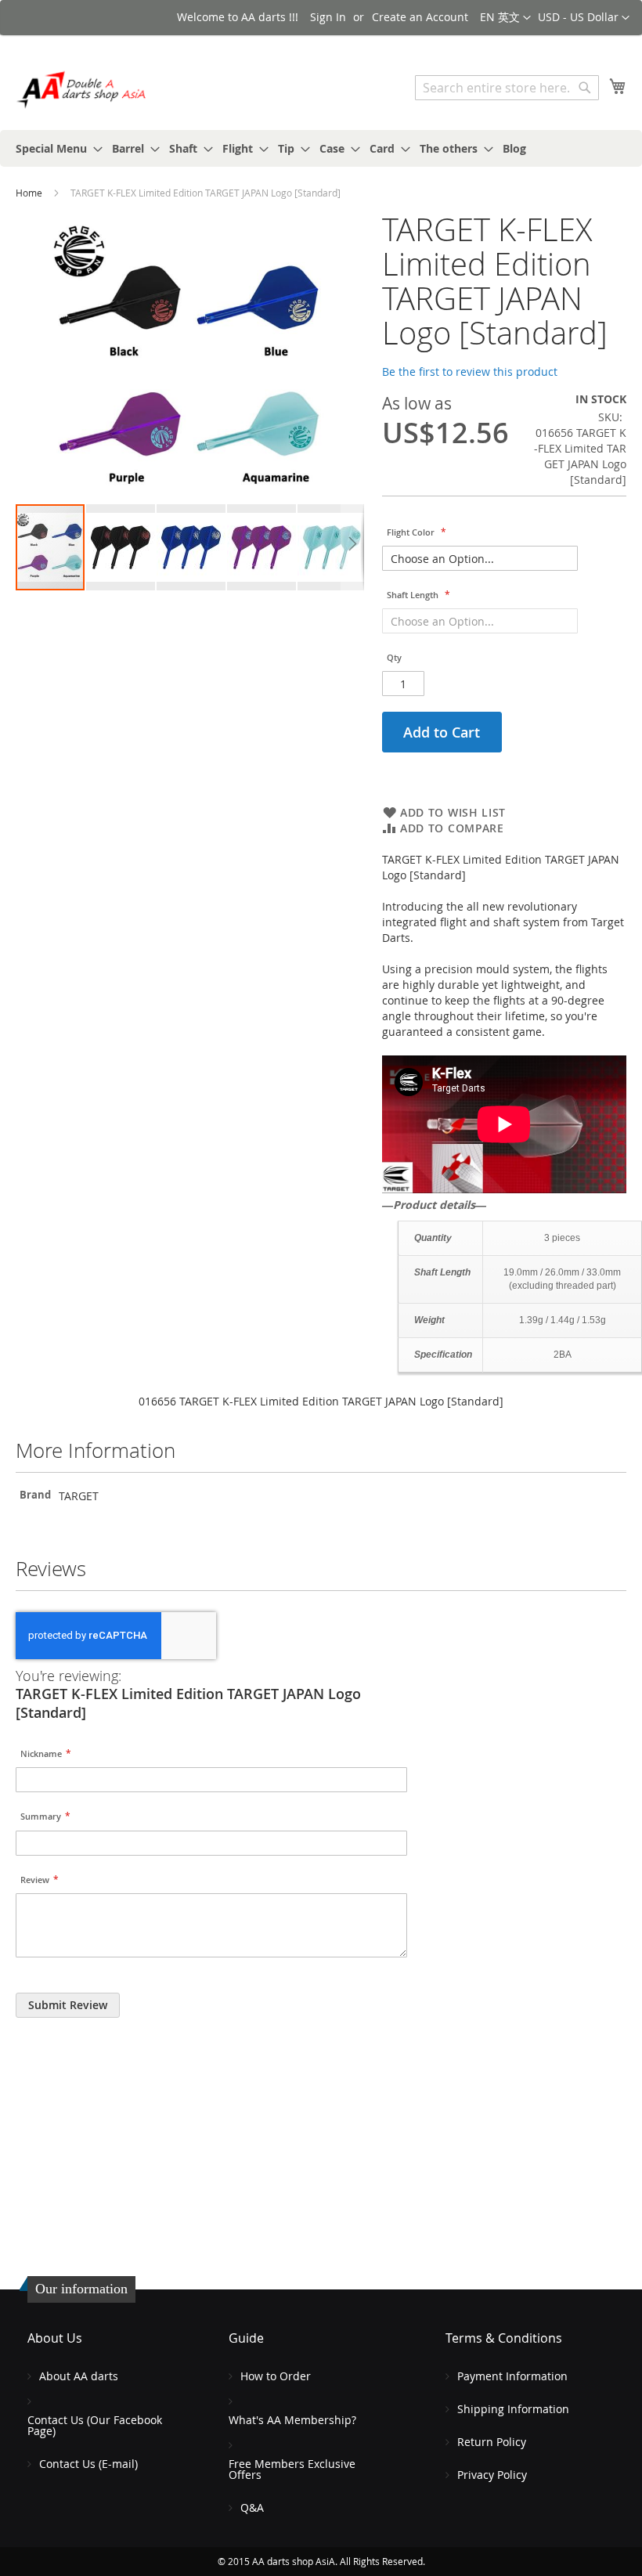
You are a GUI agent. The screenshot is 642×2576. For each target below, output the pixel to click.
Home (29, 193)
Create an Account (420, 17)
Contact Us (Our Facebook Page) (95, 2425)
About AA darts (79, 2376)
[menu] (321, 148)
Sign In (328, 17)
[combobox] (507, 88)
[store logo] (82, 90)
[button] (584, 18)
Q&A (252, 2507)
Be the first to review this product (470, 372)
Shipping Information (513, 2409)
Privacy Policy (492, 2475)
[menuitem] (54, 148)
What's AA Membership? (292, 2420)
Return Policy (492, 2442)
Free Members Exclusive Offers (292, 2469)
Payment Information (512, 2376)
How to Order (276, 2376)
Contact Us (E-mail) (88, 2464)
